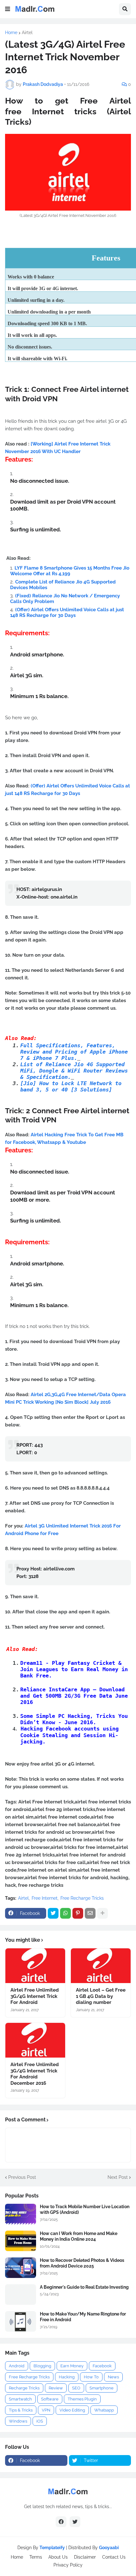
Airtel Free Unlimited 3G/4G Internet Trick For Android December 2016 (35, 2074)
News (113, 2377)
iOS (40, 2421)
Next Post (118, 2177)
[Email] (90, 1913)
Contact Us (114, 2557)
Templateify (52, 2548)
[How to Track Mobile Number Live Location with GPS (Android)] (21, 2214)
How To (91, 2377)
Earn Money (72, 2366)
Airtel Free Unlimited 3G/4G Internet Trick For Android (35, 1996)
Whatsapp (104, 2410)
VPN (46, 2410)
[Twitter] (53, 1913)
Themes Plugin (82, 2399)
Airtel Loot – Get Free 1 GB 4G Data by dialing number (101, 1996)
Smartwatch (20, 2399)
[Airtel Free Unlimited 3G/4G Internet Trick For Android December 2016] (35, 2040)
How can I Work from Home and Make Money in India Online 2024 (79, 2236)
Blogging (42, 2366)
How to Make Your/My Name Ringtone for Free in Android (83, 2317)
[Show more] (102, 1913)
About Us (58, 2557)
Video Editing (72, 2410)
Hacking (67, 2377)
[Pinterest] (78, 1913)
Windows (18, 2421)
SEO (76, 2388)
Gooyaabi (109, 2548)
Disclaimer (85, 2557)
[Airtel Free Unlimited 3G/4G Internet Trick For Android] (35, 1966)
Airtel (27, 33)
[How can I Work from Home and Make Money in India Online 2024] (21, 2241)
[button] (8, 9)
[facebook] (61, 2522)
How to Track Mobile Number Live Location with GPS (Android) (85, 2209)
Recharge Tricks (24, 2388)
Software (50, 2399)
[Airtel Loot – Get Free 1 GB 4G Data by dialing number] (101, 1966)
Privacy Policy (68, 2565)
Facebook (102, 2366)
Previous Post (22, 2177)
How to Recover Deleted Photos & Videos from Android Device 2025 (82, 2263)
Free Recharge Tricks (82, 1898)
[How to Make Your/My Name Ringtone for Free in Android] (21, 2321)
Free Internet (45, 1898)
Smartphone (102, 2388)
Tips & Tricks (21, 2410)
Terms (36, 2557)
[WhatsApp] (65, 1913)
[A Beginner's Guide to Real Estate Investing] (21, 2295)
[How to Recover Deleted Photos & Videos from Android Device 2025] (21, 2268)
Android (17, 2366)
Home (11, 33)
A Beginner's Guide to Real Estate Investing (84, 2287)
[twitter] (75, 2522)
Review (56, 2388)
